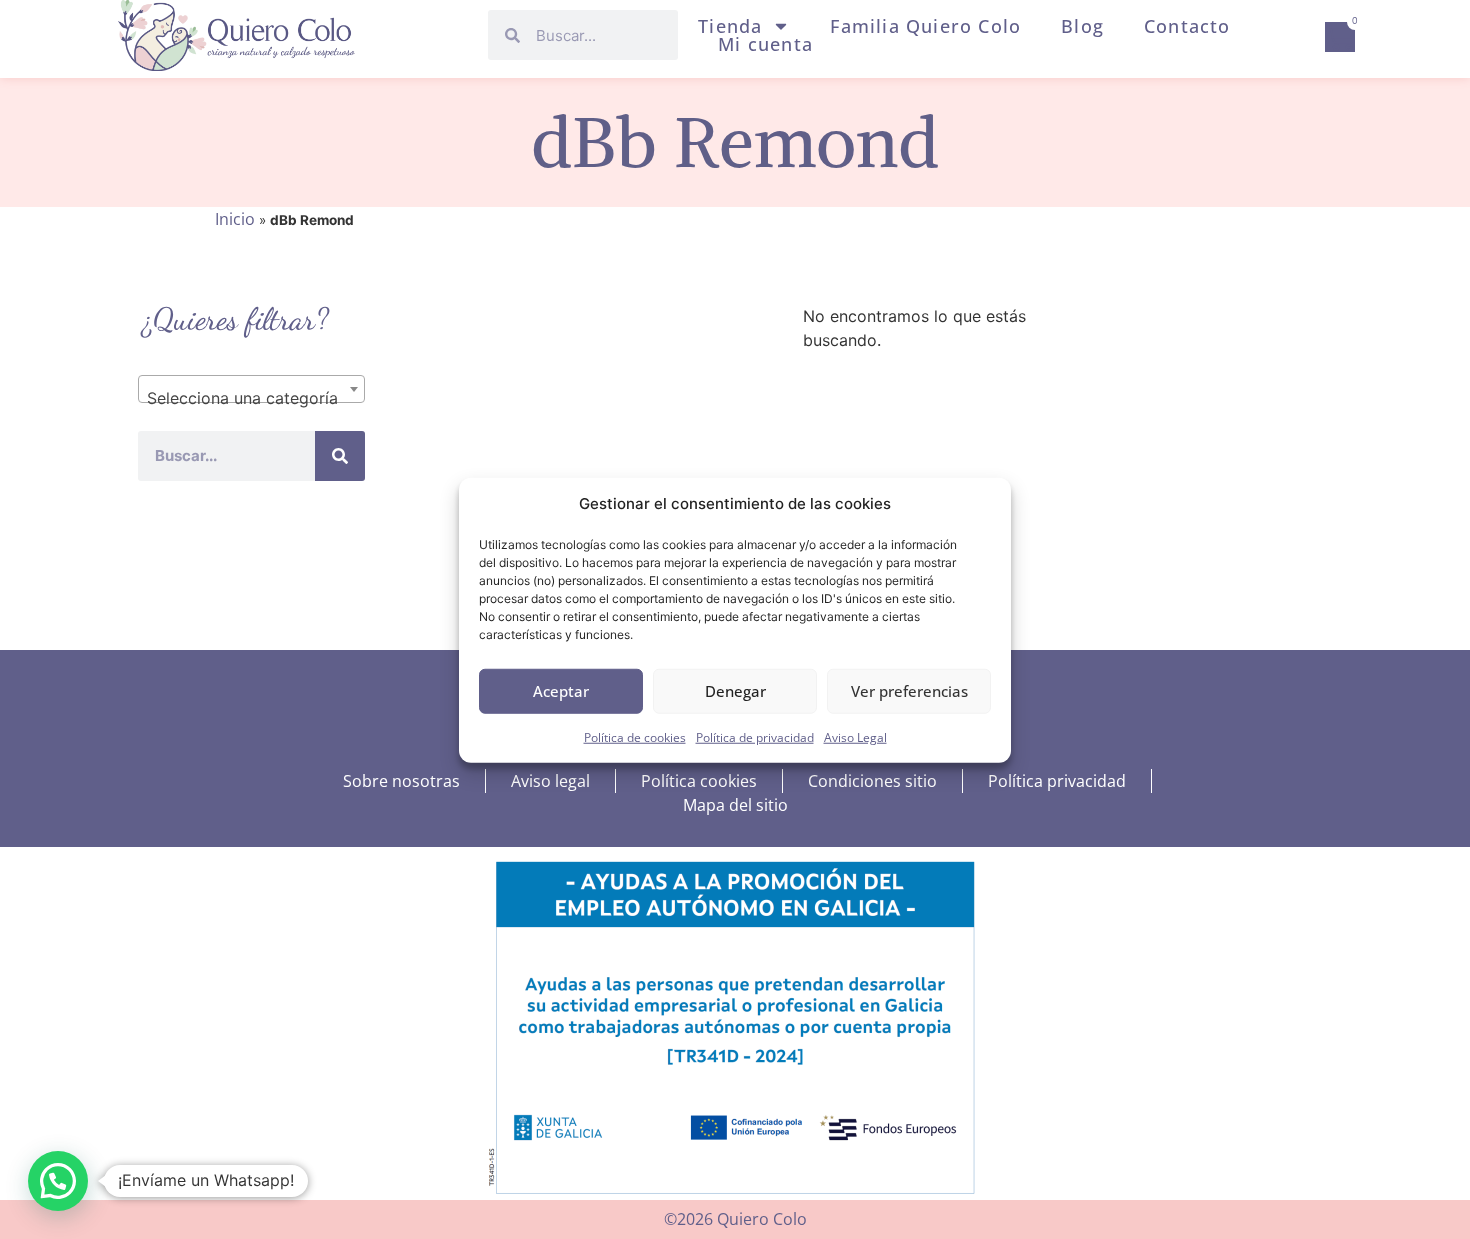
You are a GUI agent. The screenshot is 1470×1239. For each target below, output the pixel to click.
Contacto (1187, 26)
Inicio (235, 219)
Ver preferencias (909, 690)
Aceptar (561, 690)
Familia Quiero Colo (925, 26)
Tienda (730, 26)
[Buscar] (340, 456)
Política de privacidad (755, 736)
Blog (1082, 26)
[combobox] (251, 389)
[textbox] (251, 398)
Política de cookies (635, 736)
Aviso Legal (855, 736)
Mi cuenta (765, 44)
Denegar (735, 690)
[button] (58, 1181)
